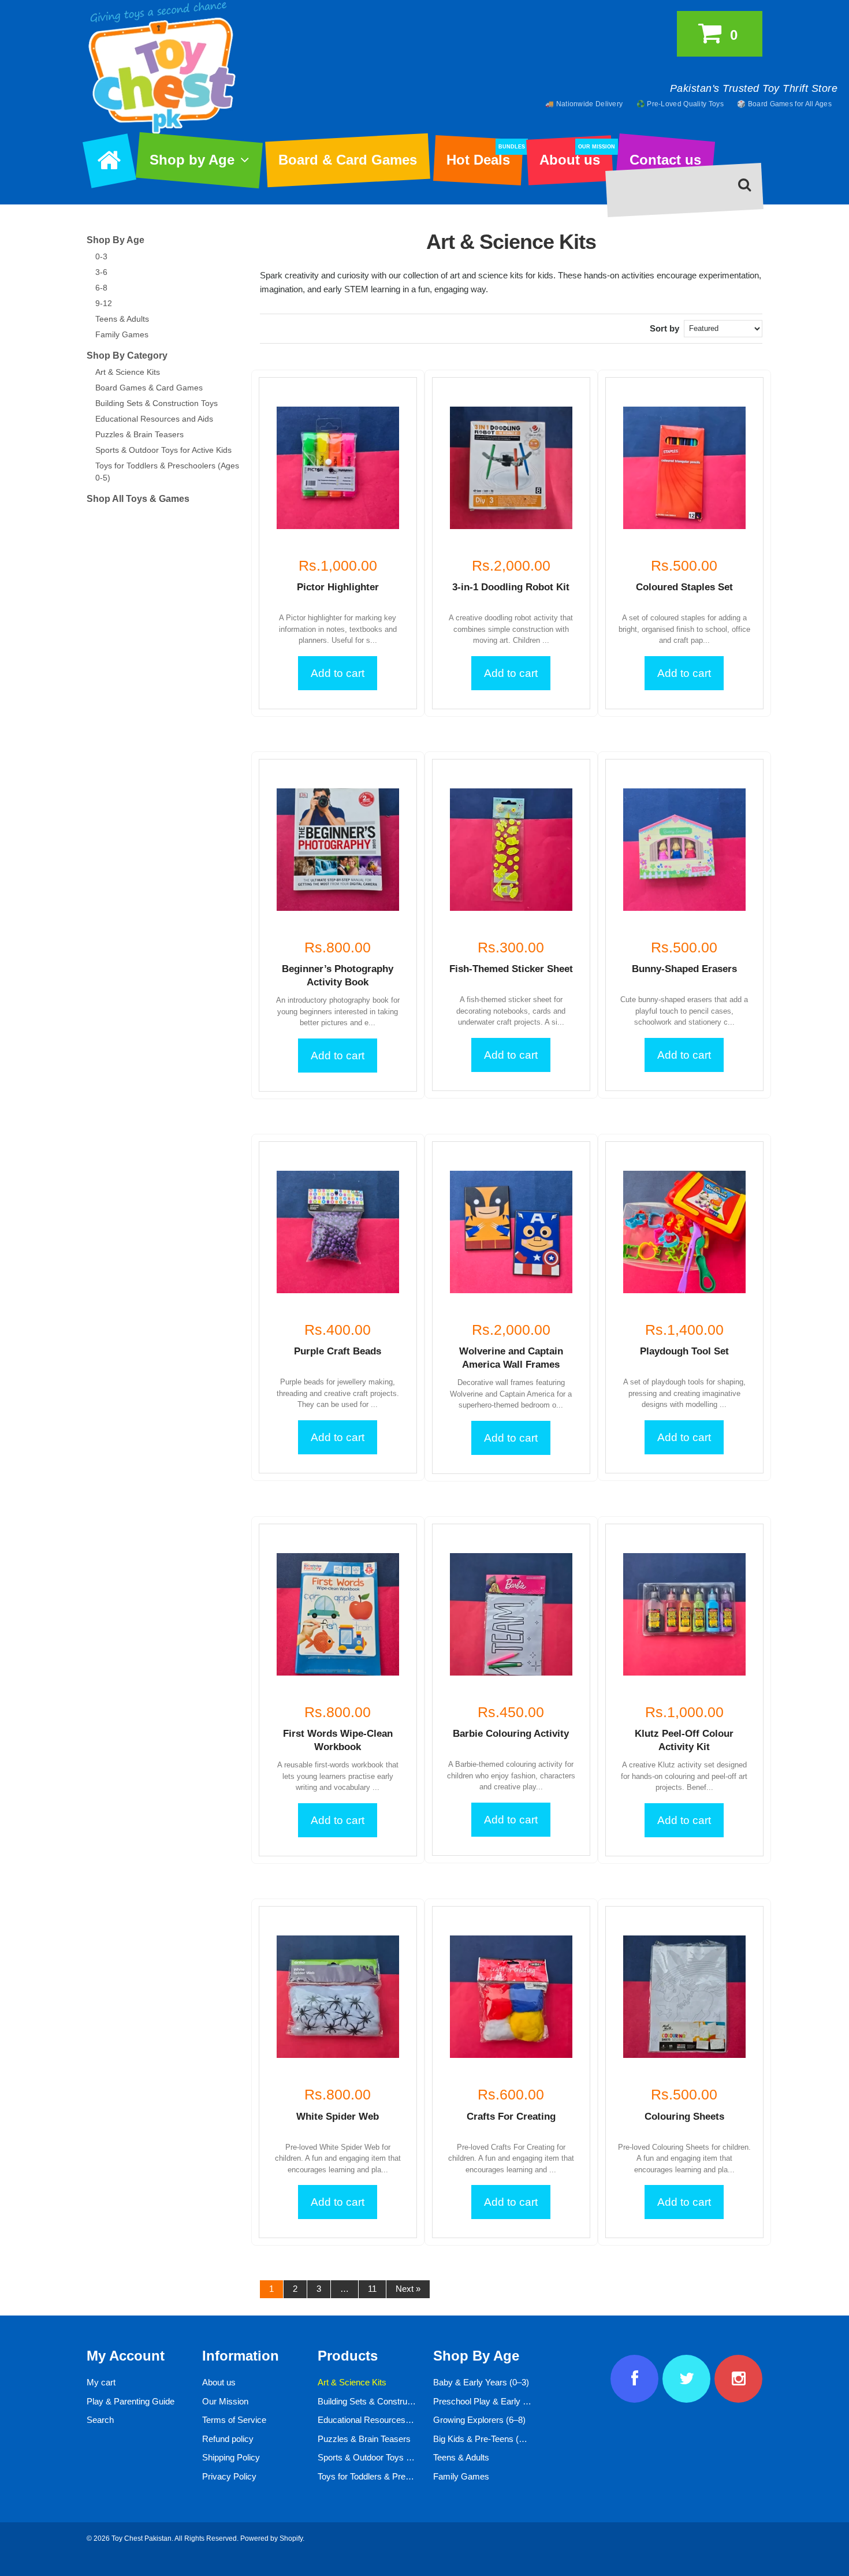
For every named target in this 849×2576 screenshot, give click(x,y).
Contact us (665, 160)
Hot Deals (484, 156)
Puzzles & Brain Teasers (139, 434)
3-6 (101, 272)
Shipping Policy (231, 2457)
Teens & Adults (122, 319)
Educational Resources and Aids (154, 419)
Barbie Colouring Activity (511, 1734)
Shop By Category (127, 355)
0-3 (101, 256)
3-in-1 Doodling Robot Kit (511, 587)
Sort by (664, 328)
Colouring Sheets (684, 2117)
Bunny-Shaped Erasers (684, 969)
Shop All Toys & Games (138, 499)
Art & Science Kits (128, 372)
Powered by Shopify (271, 2538)
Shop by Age (192, 160)
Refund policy (228, 2439)
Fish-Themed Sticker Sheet (511, 969)
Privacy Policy (229, 2476)
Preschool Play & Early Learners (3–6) (506, 2401)
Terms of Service (234, 2420)
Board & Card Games (348, 160)
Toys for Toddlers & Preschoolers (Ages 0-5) (401, 2476)
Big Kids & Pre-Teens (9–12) (487, 2439)
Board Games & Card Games (149, 388)
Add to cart (338, 673)
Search (100, 2420)
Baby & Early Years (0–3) (481, 2382)
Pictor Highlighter (338, 587)
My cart (101, 2382)
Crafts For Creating (511, 2117)
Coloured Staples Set (684, 587)
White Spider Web (338, 2117)
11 (372, 2289)
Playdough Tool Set (684, 1351)
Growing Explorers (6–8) (479, 2420)
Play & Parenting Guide (131, 2401)
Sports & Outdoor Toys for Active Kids (163, 450)
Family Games (122, 334)
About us (576, 156)
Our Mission (225, 2401)
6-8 (101, 288)
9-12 (104, 303)
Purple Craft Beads (338, 1351)
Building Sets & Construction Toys (157, 403)
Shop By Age (116, 240)
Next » (408, 2289)
